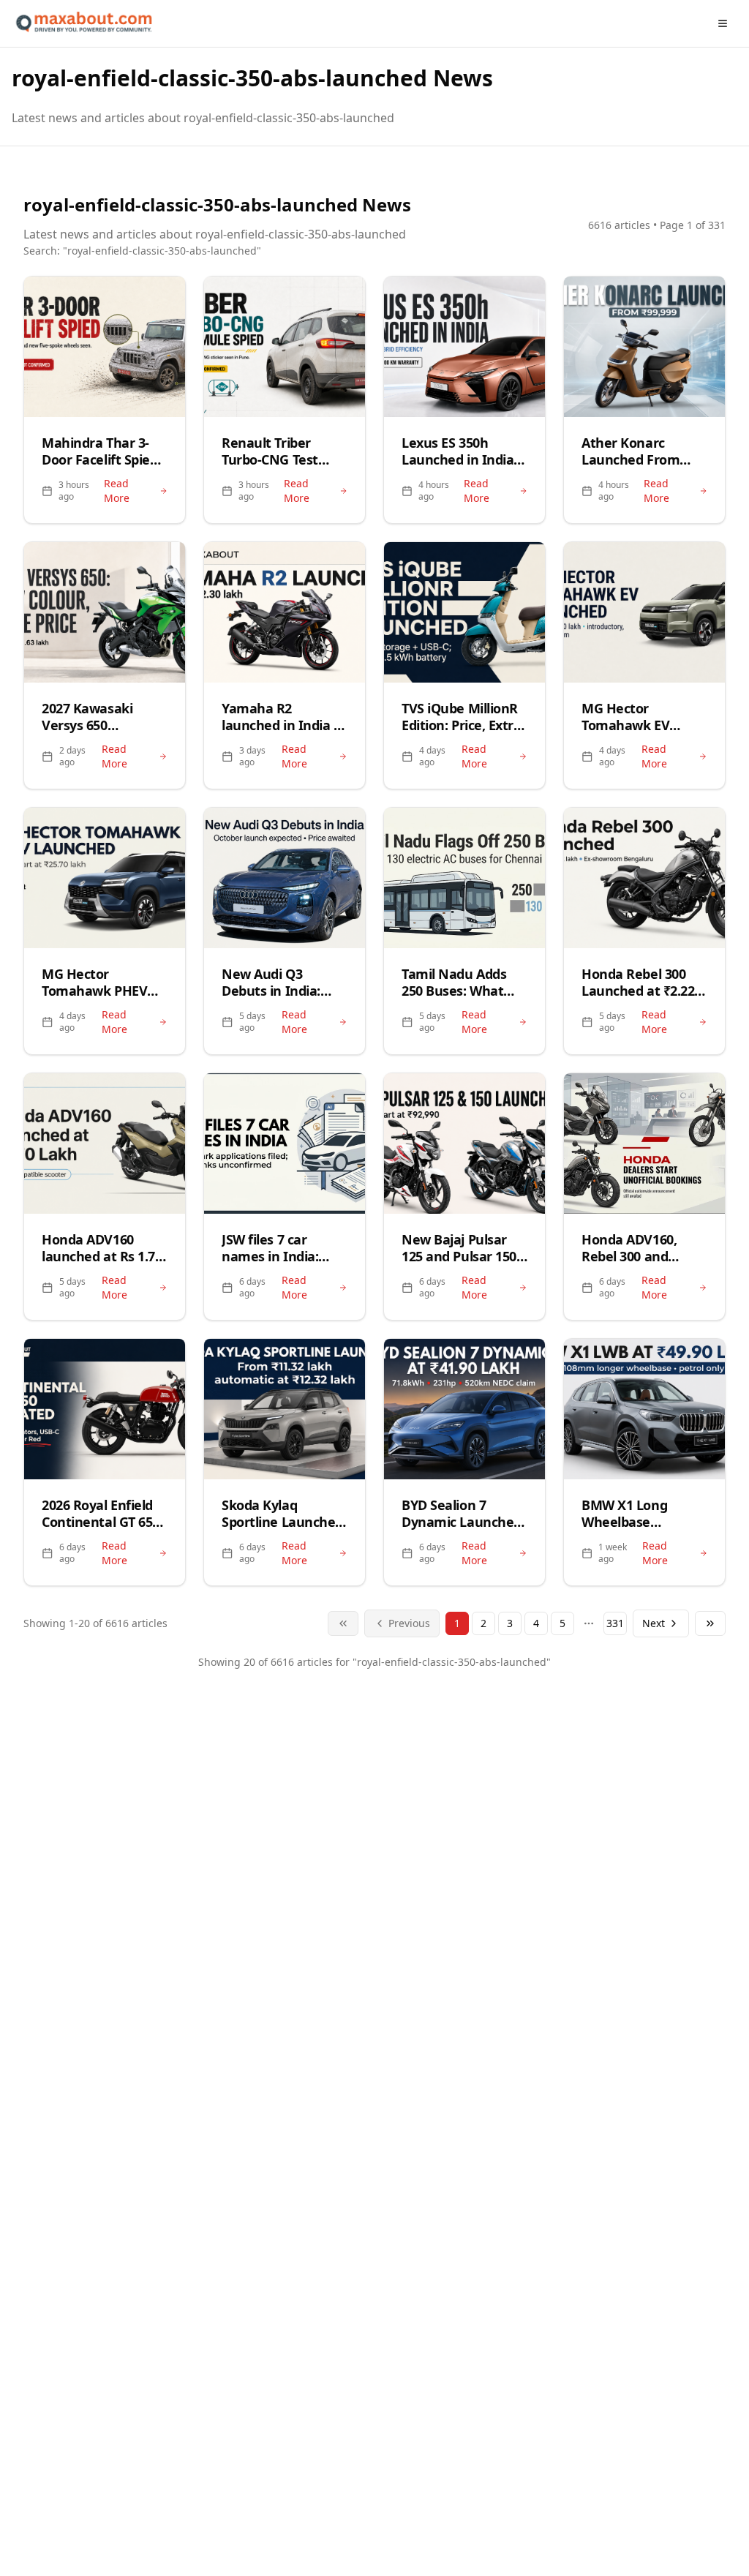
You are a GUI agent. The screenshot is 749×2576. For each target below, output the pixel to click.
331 (615, 1623)
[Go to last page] (710, 1623)
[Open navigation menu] (723, 23)
